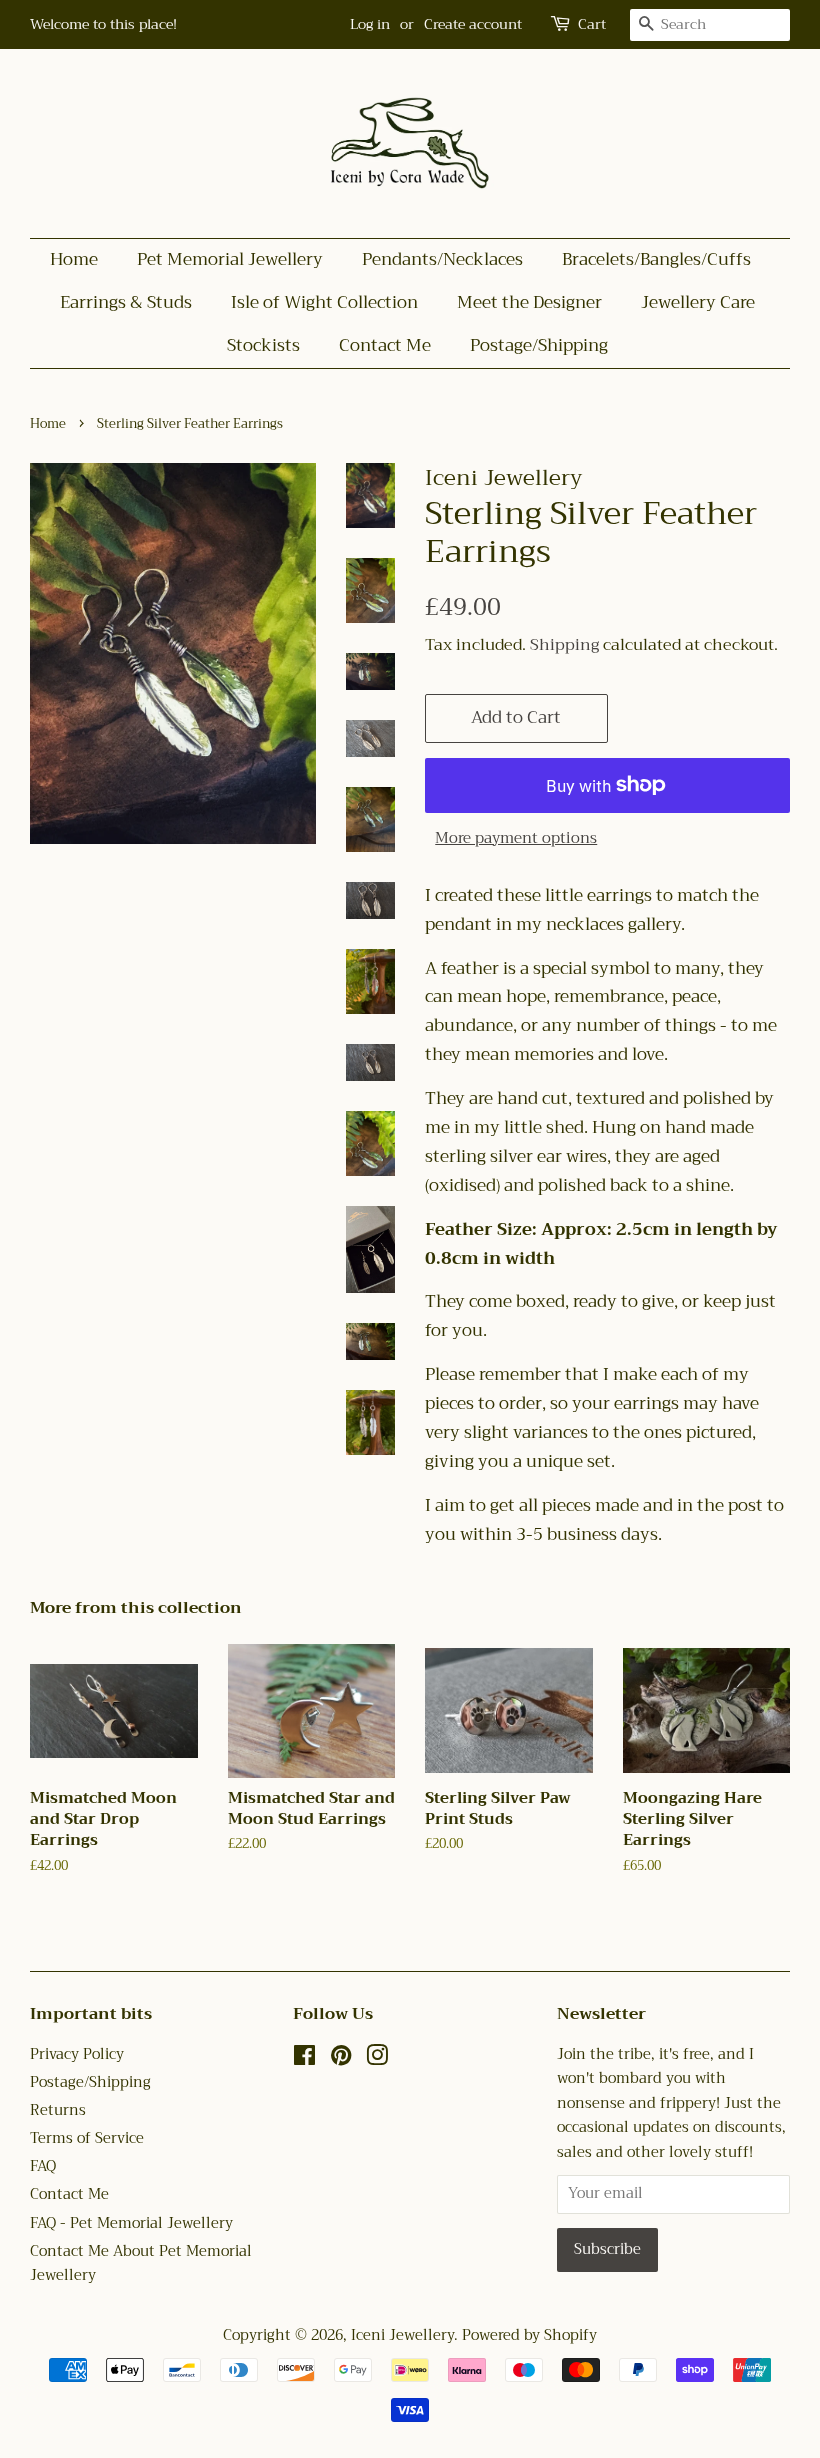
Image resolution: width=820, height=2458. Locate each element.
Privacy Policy (77, 2054)
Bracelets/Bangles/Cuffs (656, 259)
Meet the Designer (529, 302)
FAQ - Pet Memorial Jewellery (131, 2223)
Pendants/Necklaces (442, 259)
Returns (58, 2110)
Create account (473, 24)
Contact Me (385, 345)
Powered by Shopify (529, 2335)
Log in (370, 24)
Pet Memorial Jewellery (230, 259)
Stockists (263, 345)
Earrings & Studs (126, 302)
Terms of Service (87, 2138)
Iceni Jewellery (402, 2335)
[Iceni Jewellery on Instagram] (377, 2059)
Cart (592, 24)
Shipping (564, 645)
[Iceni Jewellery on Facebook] (304, 2059)
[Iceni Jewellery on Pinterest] (341, 2059)
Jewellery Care (698, 302)
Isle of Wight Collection (324, 302)
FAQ (43, 2166)
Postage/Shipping (539, 345)
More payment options (516, 838)
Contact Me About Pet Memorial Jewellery (141, 2264)
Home (74, 259)
